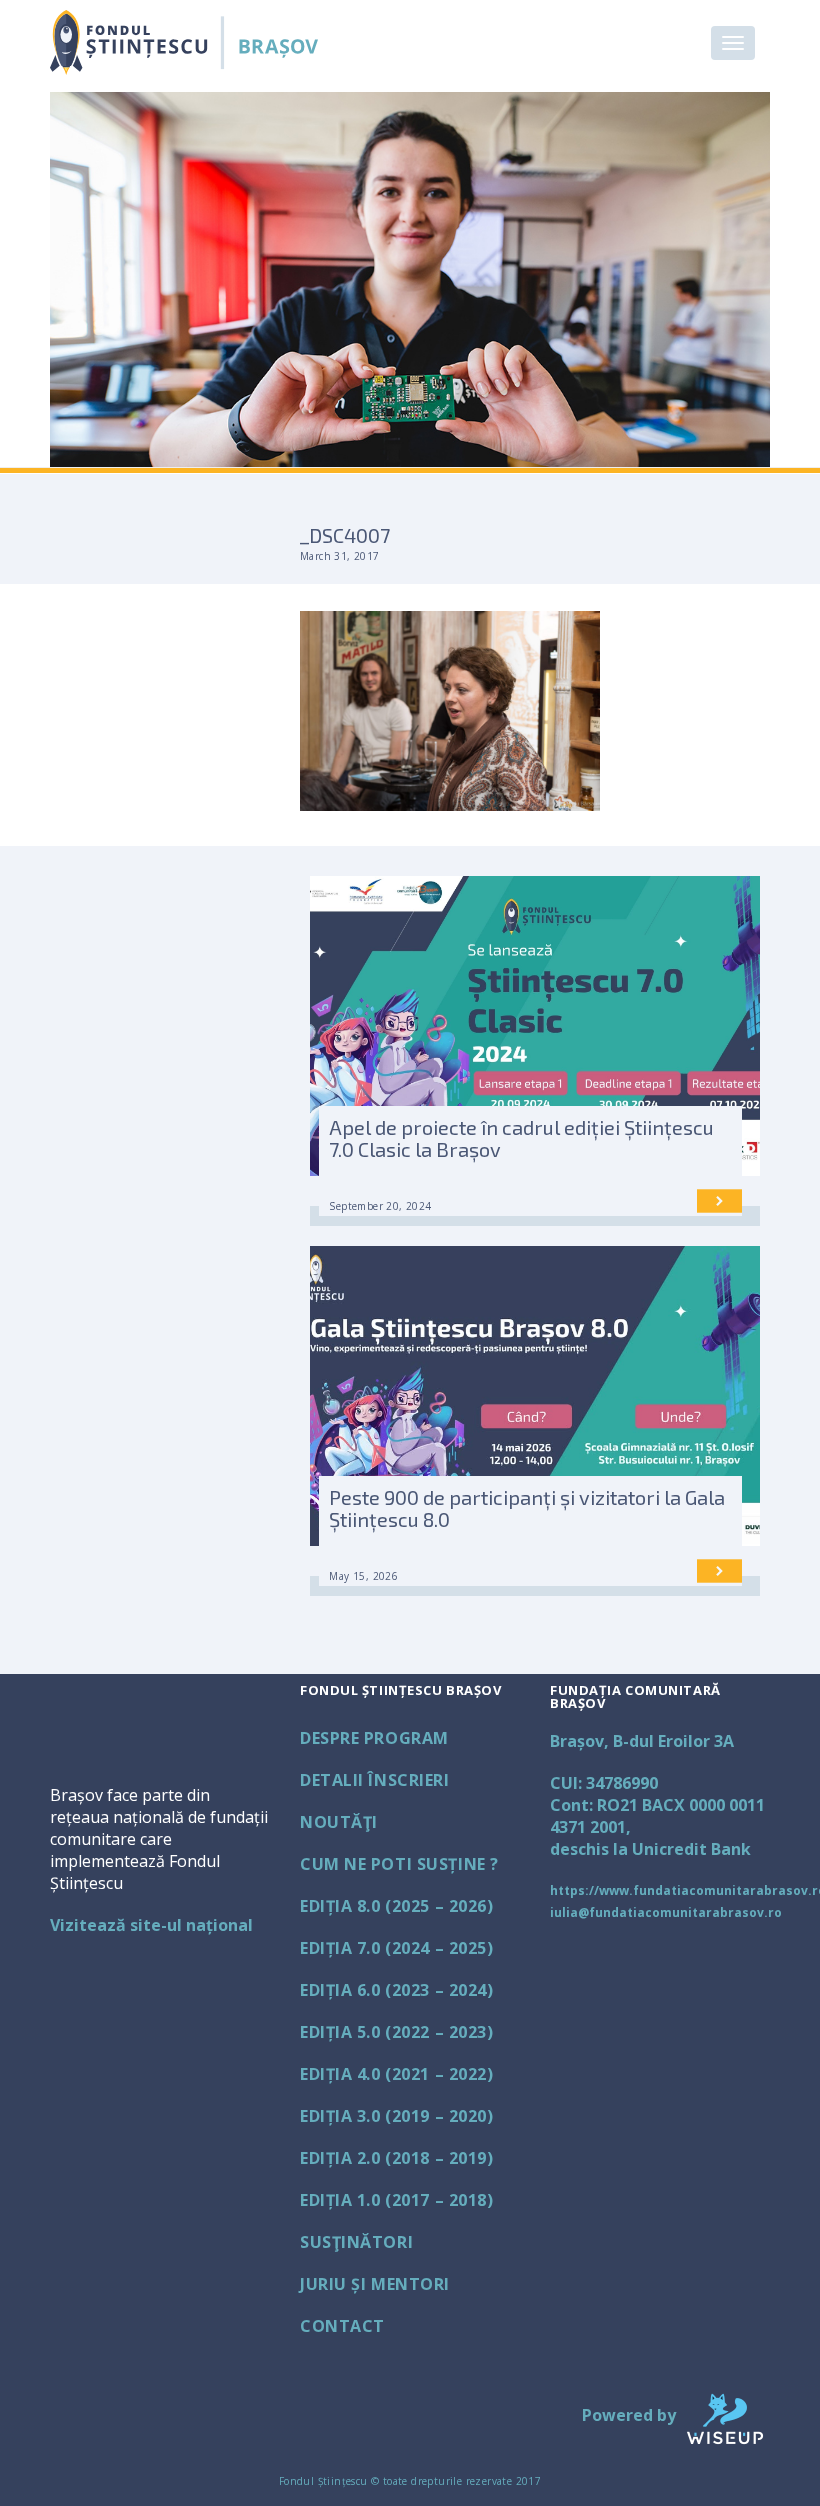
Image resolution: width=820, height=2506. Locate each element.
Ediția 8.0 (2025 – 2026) (396, 1906)
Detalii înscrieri (375, 1780)
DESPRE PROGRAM (374, 1738)
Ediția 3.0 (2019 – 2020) (396, 2116)
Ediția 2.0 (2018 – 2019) (396, 2158)
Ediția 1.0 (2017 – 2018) (396, 2200)
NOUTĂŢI (339, 1822)
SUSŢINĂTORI (356, 2242)
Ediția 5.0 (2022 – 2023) (396, 2032)
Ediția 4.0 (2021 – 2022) (396, 2074)
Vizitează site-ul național (151, 1925)
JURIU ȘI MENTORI (375, 2284)
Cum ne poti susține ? (399, 1864)
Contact (342, 2326)
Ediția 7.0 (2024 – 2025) (396, 1948)
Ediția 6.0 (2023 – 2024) (396, 1990)
